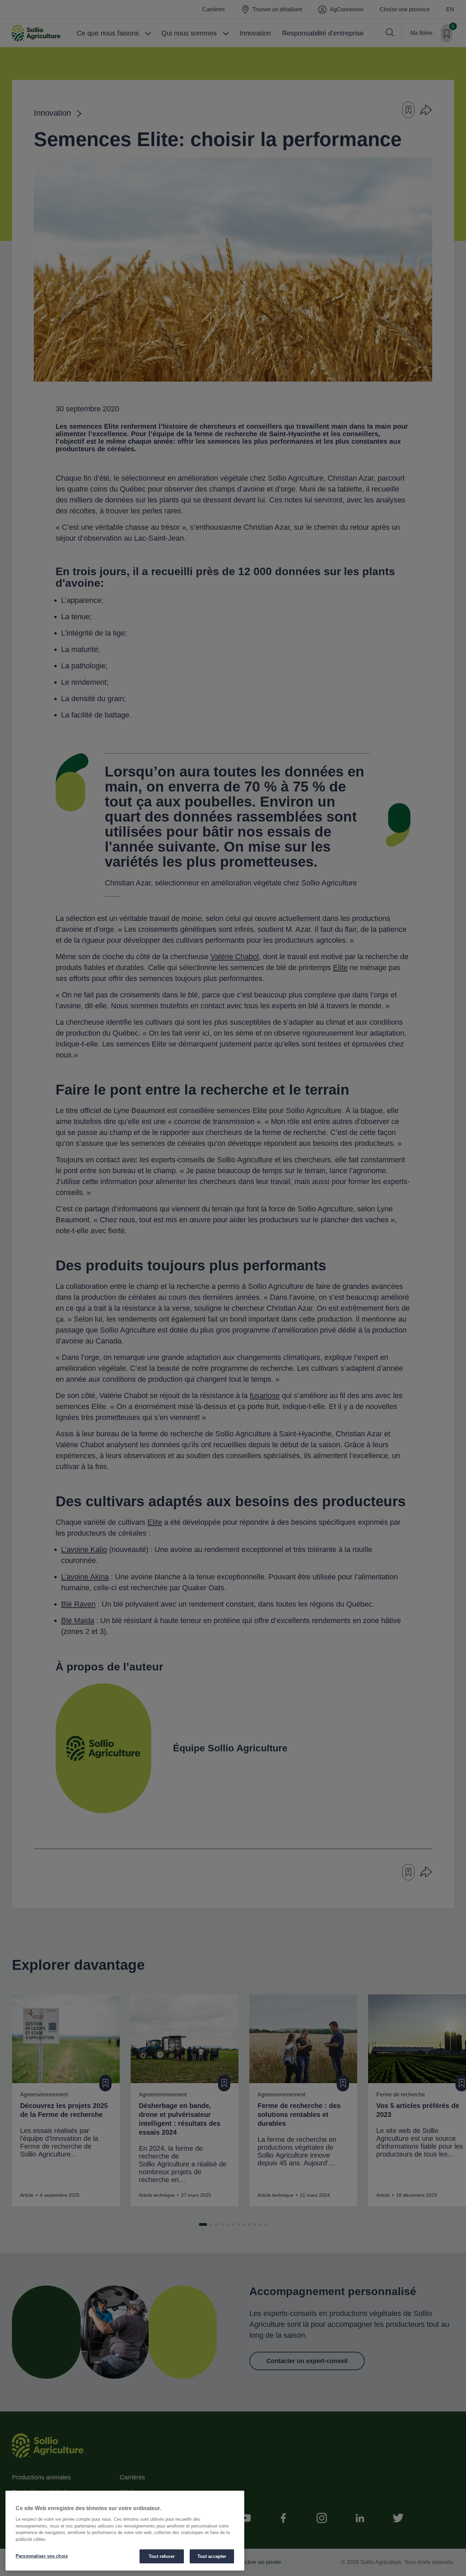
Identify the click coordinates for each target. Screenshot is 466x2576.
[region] (125, 2531)
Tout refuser (162, 2556)
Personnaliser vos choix (42, 2556)
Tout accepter (212, 2556)
